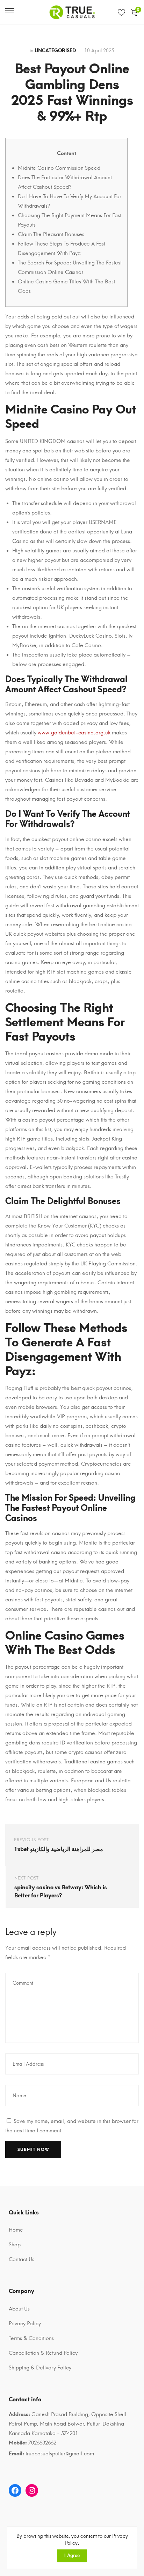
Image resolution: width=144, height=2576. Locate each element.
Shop (15, 2245)
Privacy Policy (25, 2323)
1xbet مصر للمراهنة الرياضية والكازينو (59, 1849)
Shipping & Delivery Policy (40, 2368)
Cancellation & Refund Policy (43, 2353)
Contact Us (21, 2259)
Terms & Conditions (31, 2338)
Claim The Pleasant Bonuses (51, 234)
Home (16, 2230)
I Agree (72, 2555)
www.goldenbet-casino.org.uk (74, 733)
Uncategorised (55, 51)
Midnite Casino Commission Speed (59, 168)
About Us (19, 2309)
